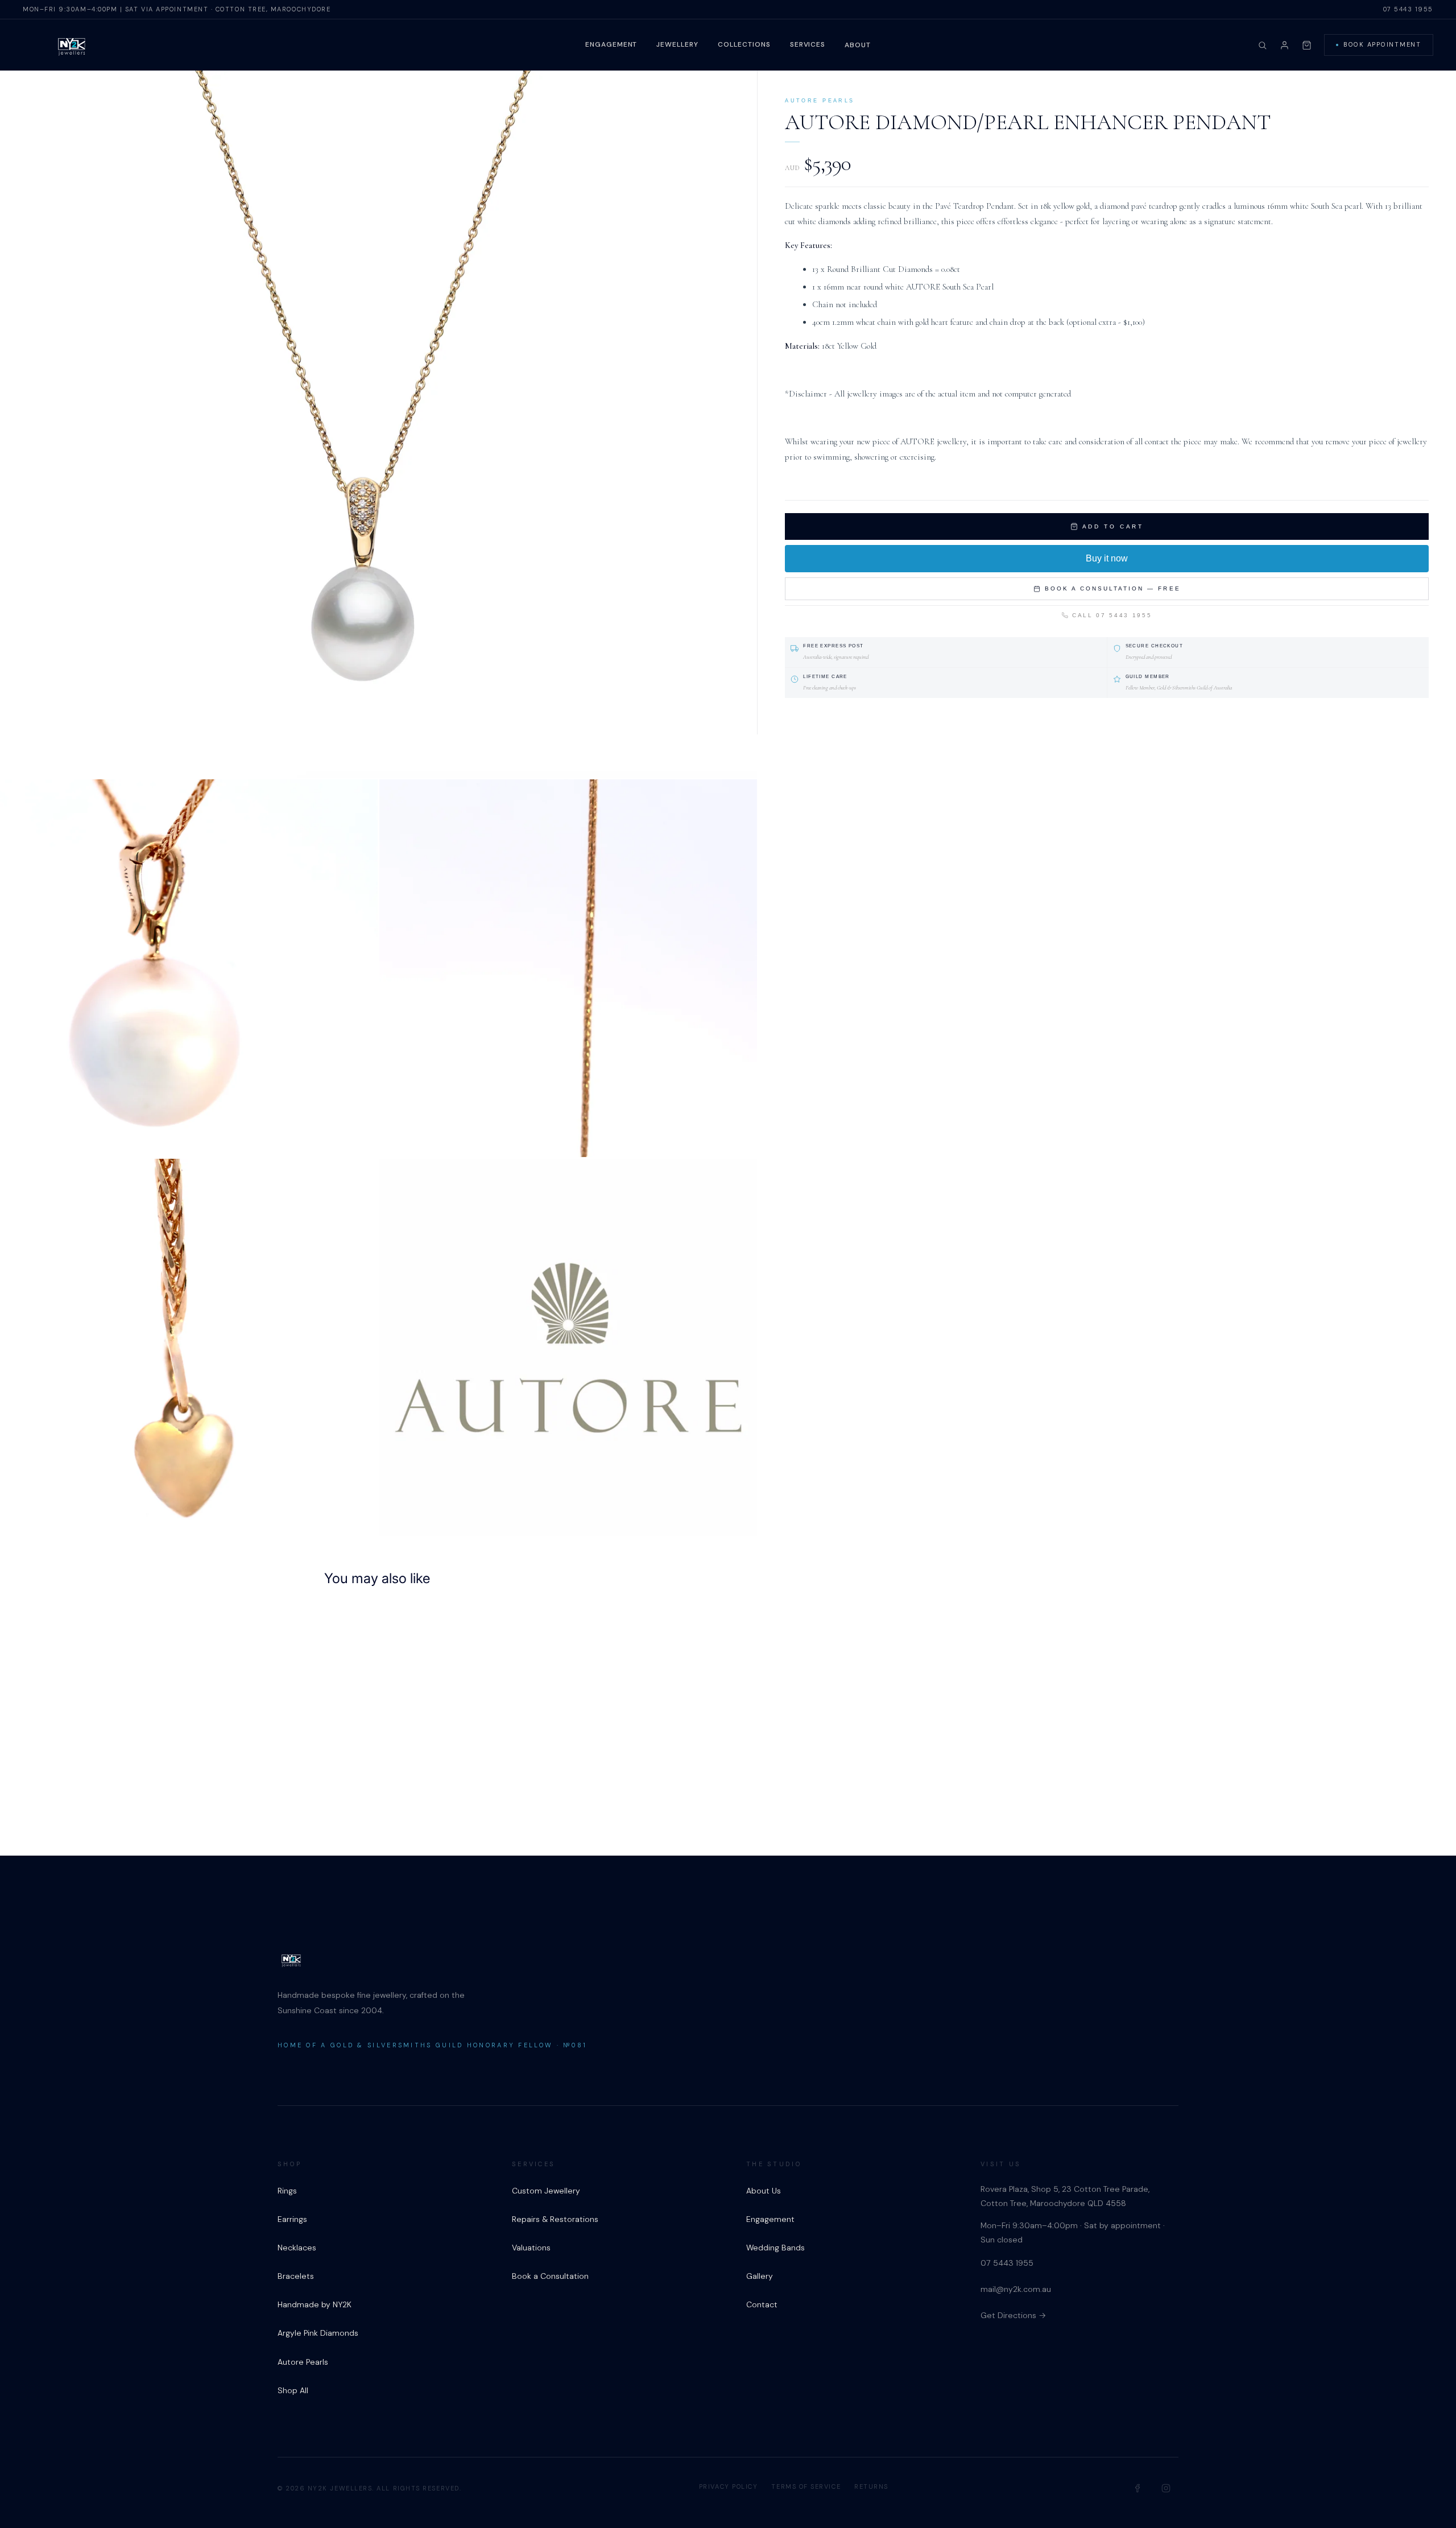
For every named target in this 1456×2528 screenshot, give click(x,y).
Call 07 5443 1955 (1112, 615)
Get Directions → (1013, 2315)
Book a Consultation (550, 2276)
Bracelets (296, 2276)
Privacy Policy (729, 2486)
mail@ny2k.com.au (1016, 2289)
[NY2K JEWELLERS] (72, 46)
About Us (764, 2191)
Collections (744, 44)
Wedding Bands (775, 2248)
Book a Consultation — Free (1113, 588)
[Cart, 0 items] (1307, 45)
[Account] (1285, 45)
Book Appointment (1382, 44)
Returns (871, 2486)
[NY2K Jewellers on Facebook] (1138, 2488)
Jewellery (677, 44)
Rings (287, 2191)
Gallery (760, 2276)
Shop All (293, 2390)
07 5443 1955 (1408, 9)
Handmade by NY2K (315, 2304)
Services (808, 44)
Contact (762, 2304)
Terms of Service (806, 2486)
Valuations (531, 2248)
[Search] (1262, 45)
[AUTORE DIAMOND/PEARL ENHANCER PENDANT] (387, 1713)
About (858, 45)
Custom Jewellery (546, 2191)
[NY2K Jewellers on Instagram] (1166, 2488)
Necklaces (297, 2248)
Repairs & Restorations (555, 2219)
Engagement (611, 44)
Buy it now (1107, 558)
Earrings (292, 2219)
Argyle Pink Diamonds (318, 2333)
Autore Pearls (303, 2362)
